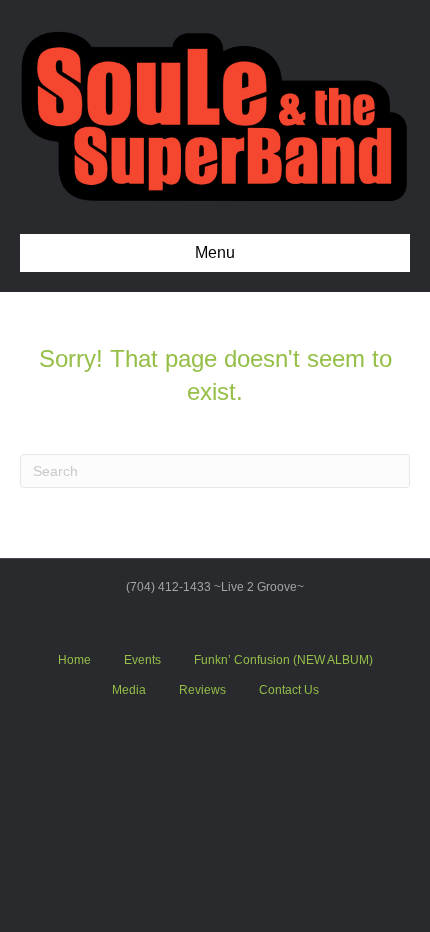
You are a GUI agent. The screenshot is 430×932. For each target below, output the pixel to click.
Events (142, 660)
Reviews (202, 690)
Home (74, 660)
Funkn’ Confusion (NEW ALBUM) (283, 660)
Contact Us (289, 690)
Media (129, 690)
